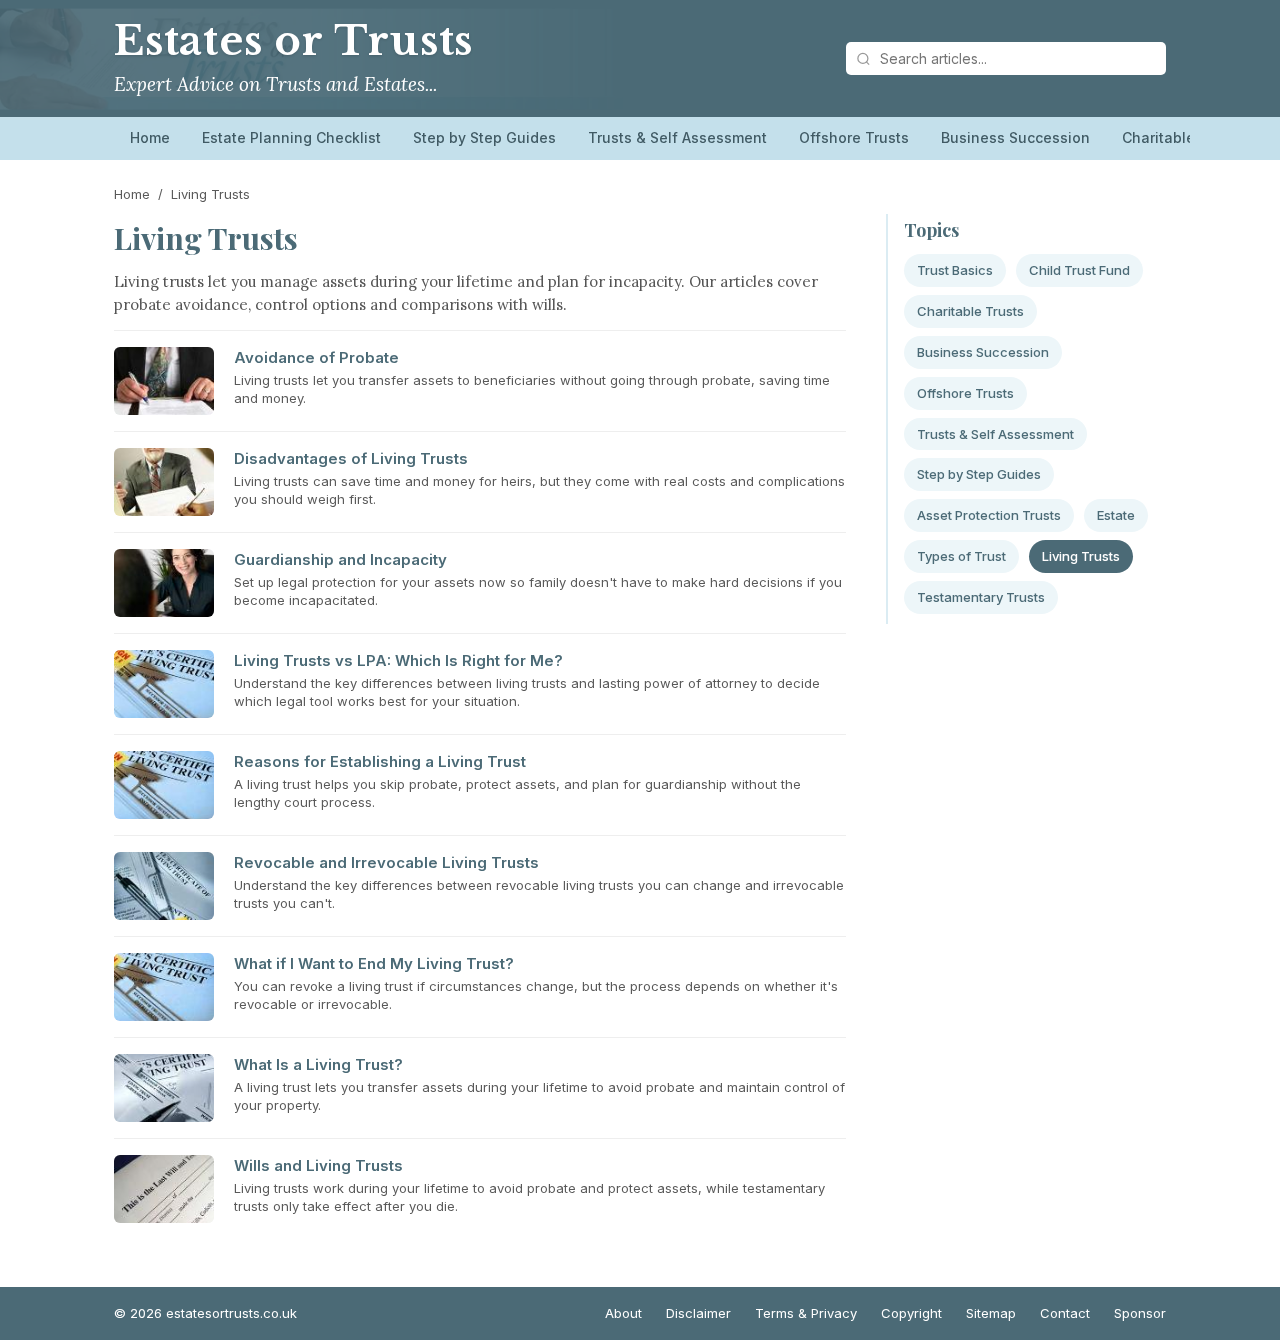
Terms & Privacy (806, 1313)
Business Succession (1015, 137)
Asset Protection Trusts (989, 515)
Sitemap (991, 1313)
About (623, 1313)
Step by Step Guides (484, 137)
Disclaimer (698, 1313)
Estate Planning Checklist (291, 137)
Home (150, 137)
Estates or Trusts (293, 41)
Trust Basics (955, 270)
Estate (1116, 515)
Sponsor (1140, 1313)
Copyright (911, 1313)
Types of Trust (961, 556)
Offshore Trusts (854, 137)
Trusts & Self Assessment (677, 137)
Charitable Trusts (1182, 137)
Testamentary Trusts (981, 597)
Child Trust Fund (1079, 270)
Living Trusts (1081, 556)
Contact (1065, 1313)
